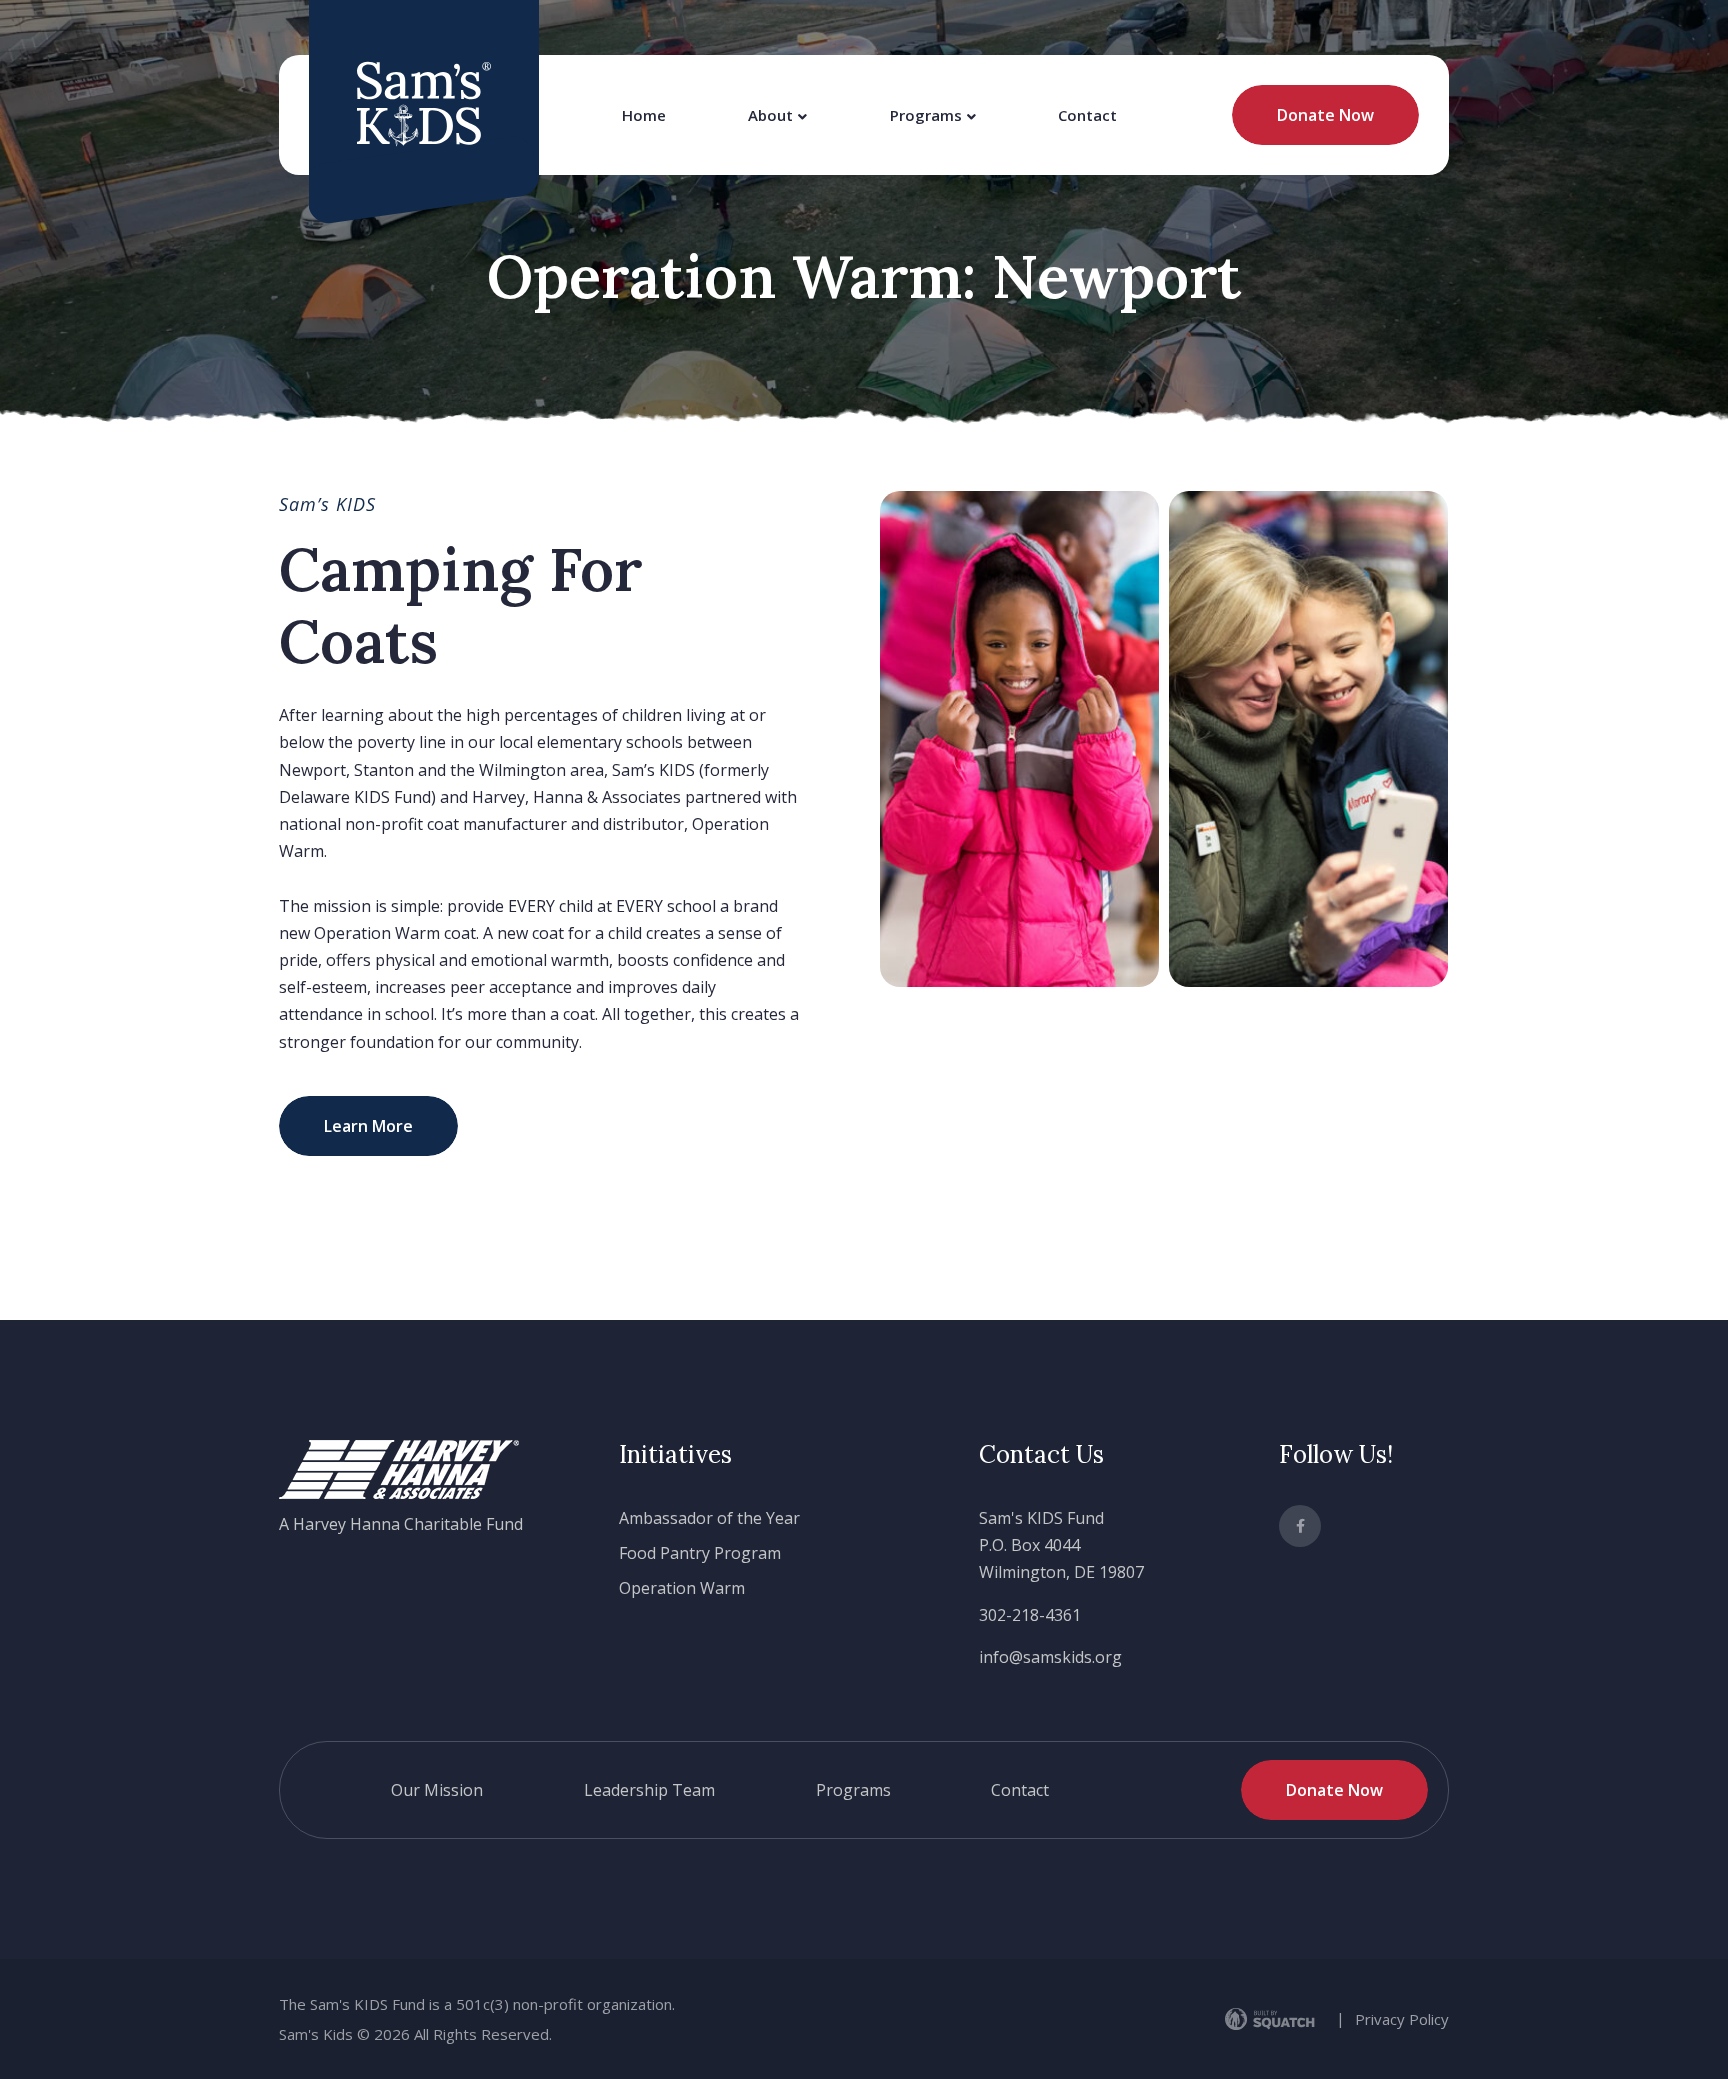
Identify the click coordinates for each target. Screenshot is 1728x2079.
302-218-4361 (1030, 1615)
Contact (1087, 115)
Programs (926, 115)
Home (644, 115)
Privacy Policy (1402, 2019)
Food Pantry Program (700, 1553)
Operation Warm (682, 1588)
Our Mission (437, 1790)
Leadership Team (649, 1790)
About (770, 115)
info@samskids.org (1050, 1657)
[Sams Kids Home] (424, 104)
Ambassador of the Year (709, 1518)
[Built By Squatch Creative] (1273, 2019)
